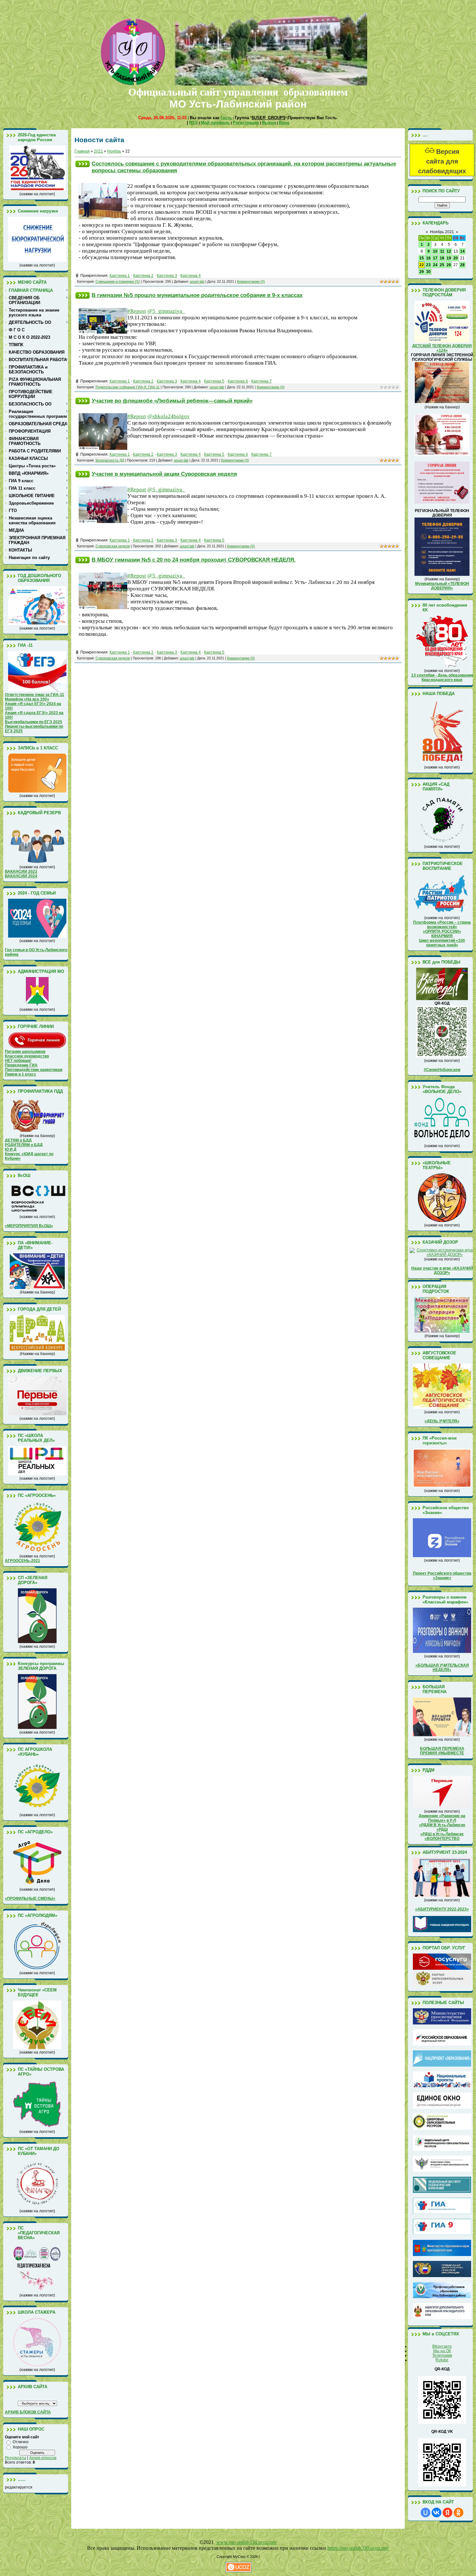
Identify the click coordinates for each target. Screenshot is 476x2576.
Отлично (21, 2442)
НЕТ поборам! (18, 1061)
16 (428, 258)
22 (422, 265)
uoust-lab (197, 281)
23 (428, 265)
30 (428, 272)
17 (435, 258)
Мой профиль (215, 123)
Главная (82, 151)
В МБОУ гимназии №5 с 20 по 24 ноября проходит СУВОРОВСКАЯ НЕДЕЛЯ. (194, 560)
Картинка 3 (167, 276)
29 (422, 272)
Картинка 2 (143, 276)
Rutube (442, 2360)
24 (435, 265)
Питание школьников (25, 1052)
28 (462, 265)
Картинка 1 (120, 276)
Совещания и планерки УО (118, 281)
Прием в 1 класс (21, 1074)
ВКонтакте (442, 2346)
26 (449, 265)
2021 (98, 151)
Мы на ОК (442, 2351)
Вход (284, 123)
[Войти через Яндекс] (448, 2513)
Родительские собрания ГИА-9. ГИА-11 (128, 387)
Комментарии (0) (251, 281)
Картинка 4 (191, 276)
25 (442, 265)
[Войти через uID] (425, 2513)
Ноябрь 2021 (442, 232)
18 (442, 258)
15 (422, 258)
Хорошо (20, 2447)
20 (456, 258)
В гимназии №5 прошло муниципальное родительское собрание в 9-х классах (197, 295)
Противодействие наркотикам (34, 1070)
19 (449, 258)
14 (462, 251)
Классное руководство (27, 1056)
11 (442, 251)
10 (435, 251)
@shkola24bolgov (169, 416)
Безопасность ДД (110, 460)
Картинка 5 (214, 381)
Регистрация (246, 123)
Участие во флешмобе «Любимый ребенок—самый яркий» (172, 401)
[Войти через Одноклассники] (459, 2513)
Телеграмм (442, 2355)
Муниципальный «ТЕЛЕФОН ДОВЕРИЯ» (442, 586)
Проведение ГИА (21, 1065)
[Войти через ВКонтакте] (436, 2513)
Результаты (16, 2458)
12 (449, 251)
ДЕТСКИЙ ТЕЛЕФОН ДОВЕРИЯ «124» (442, 348)
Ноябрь (114, 151)
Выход (269, 123)
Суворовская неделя (113, 546)
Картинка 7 (261, 381)
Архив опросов (43, 2458)
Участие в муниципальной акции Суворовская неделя (164, 474)
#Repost (137, 416)
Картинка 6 (238, 381)
